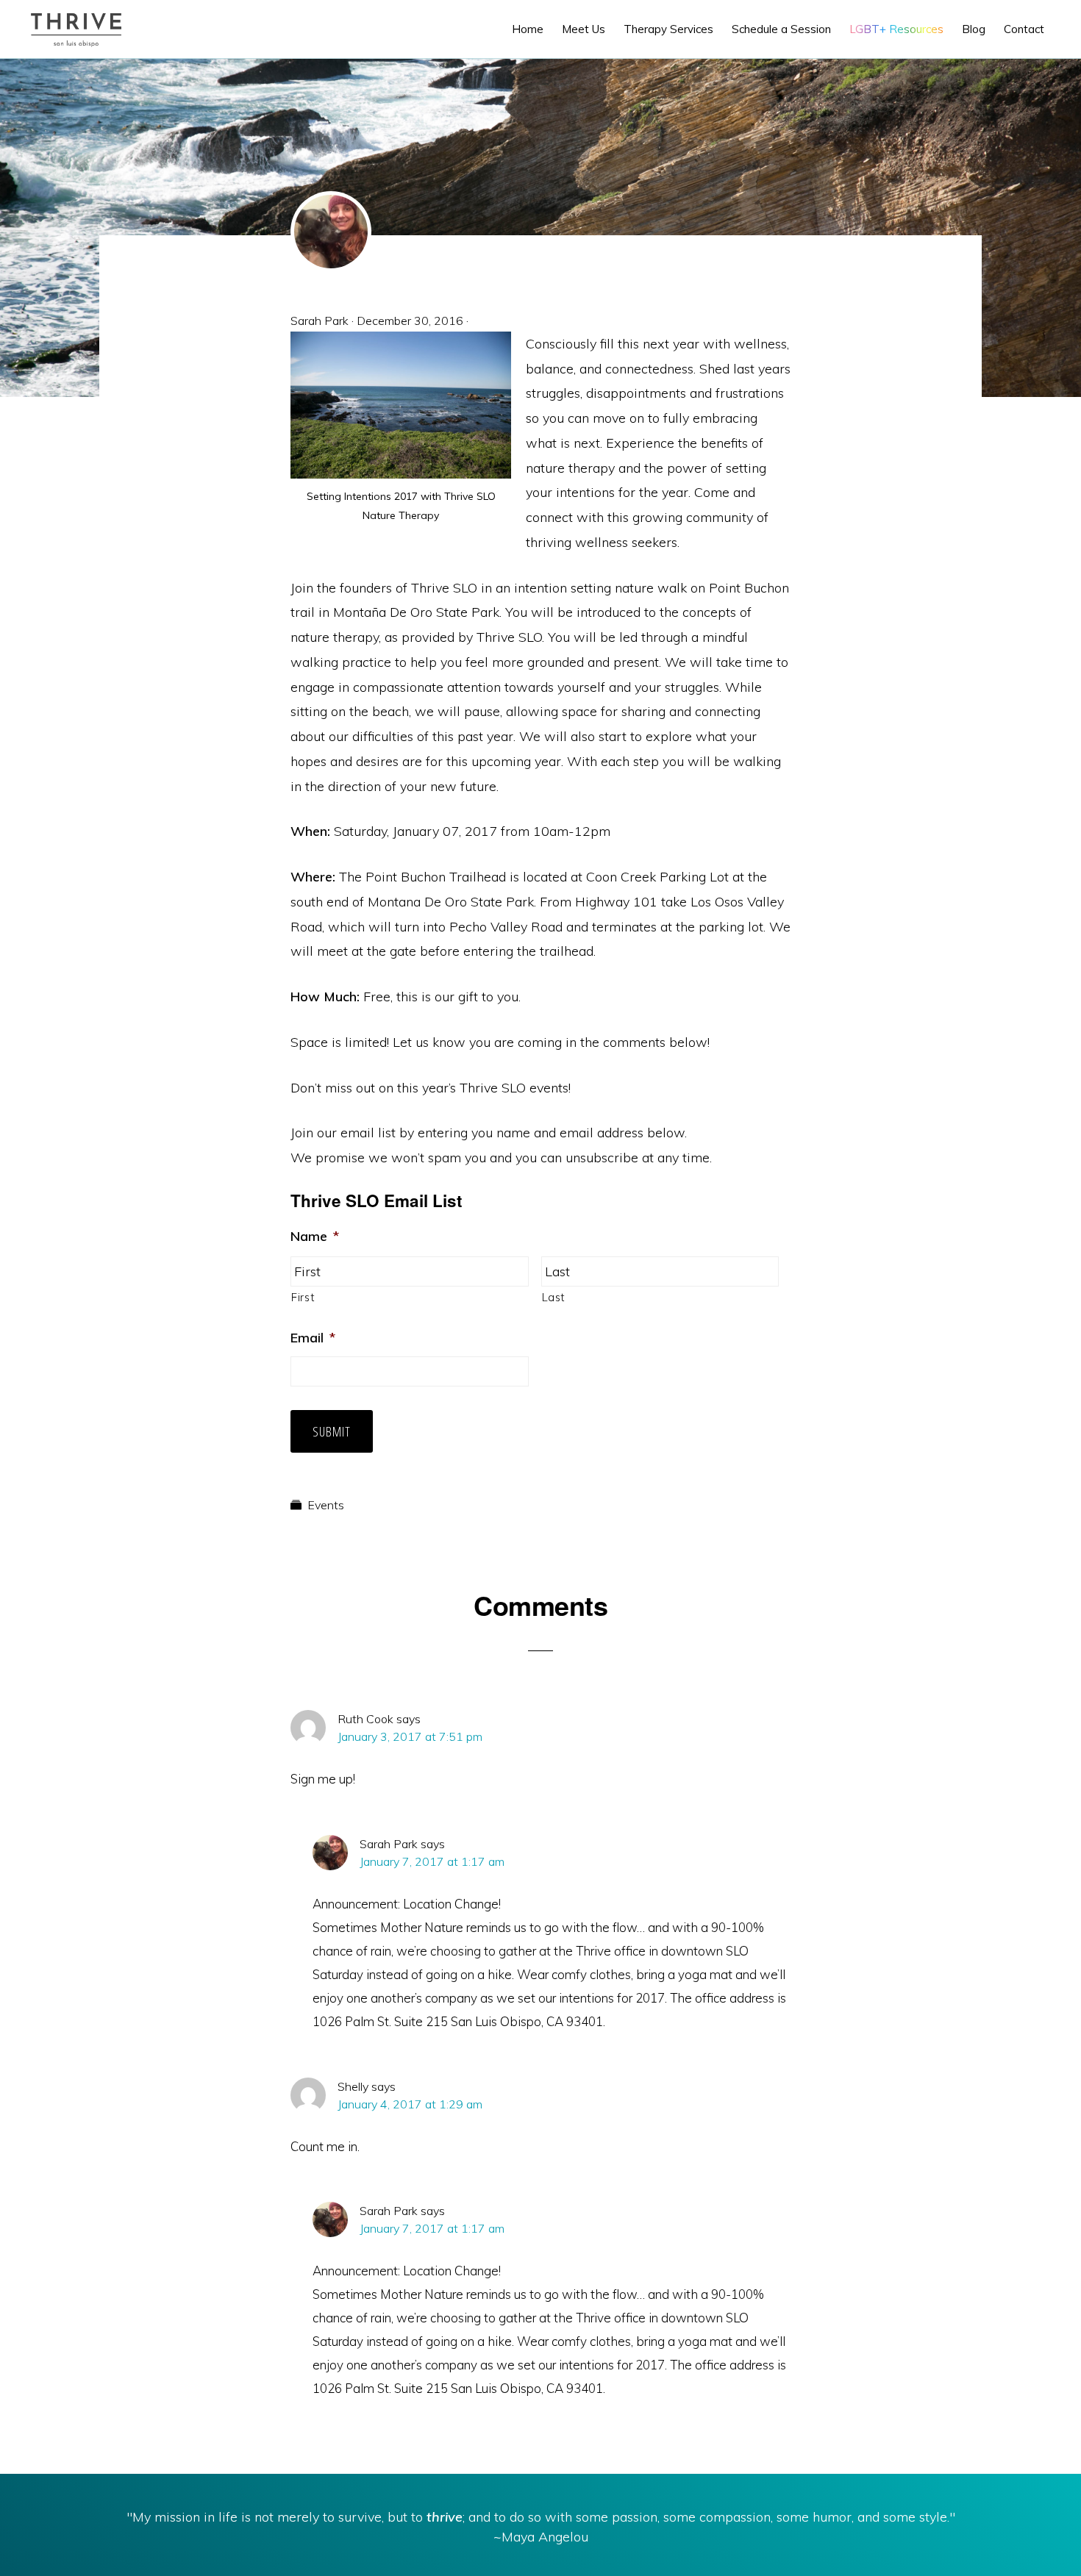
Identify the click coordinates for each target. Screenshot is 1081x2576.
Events (326, 1505)
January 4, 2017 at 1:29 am (410, 2104)
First (303, 1297)
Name (315, 1236)
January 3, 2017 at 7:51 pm (410, 1736)
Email (313, 1338)
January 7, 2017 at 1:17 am (432, 1861)
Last (554, 1297)
